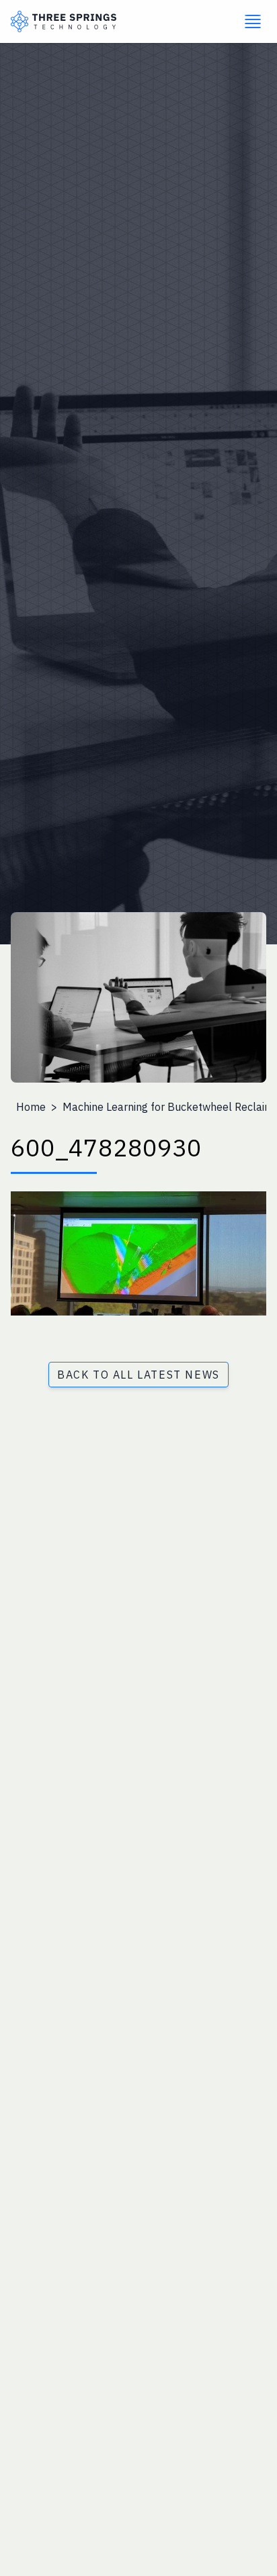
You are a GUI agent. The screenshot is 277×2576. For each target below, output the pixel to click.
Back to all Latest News (138, 1375)
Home (31, 1107)
